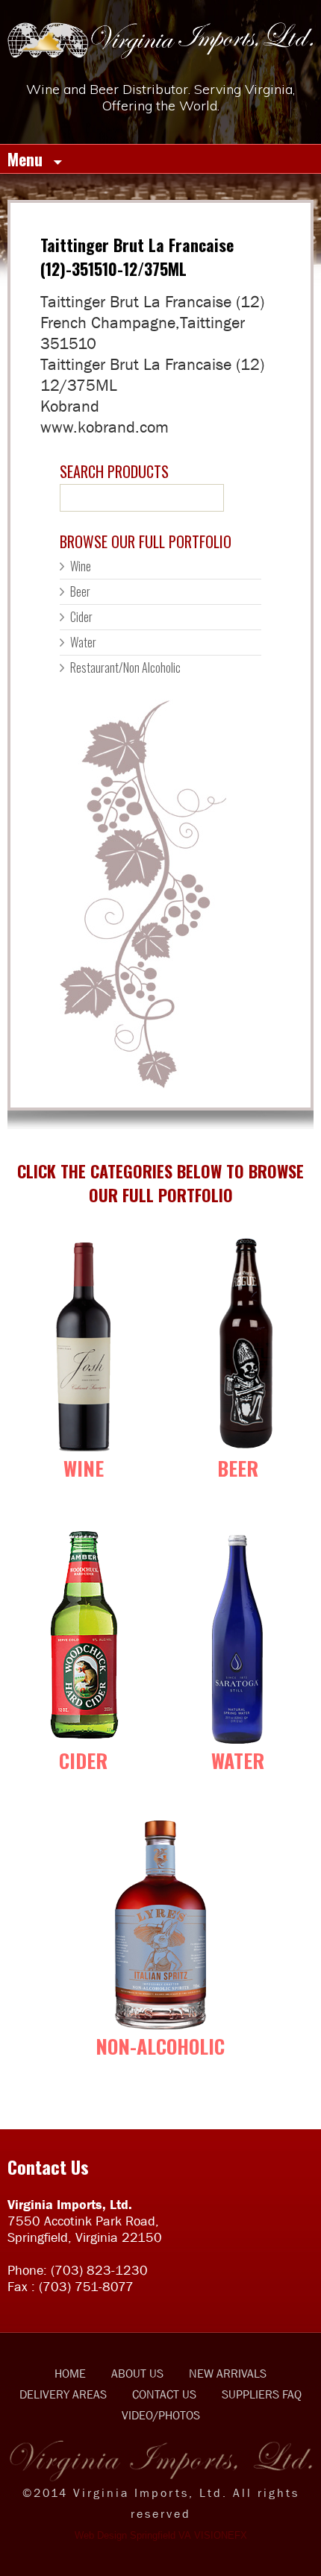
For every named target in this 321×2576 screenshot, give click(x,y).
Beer (80, 591)
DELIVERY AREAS (63, 2394)
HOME (70, 2373)
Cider (81, 617)
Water (83, 642)
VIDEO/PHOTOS (161, 2415)
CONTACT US (164, 2394)
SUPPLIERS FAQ (262, 2394)
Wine (81, 566)
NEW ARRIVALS (228, 2373)
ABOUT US (137, 2373)
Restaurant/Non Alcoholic (125, 667)
